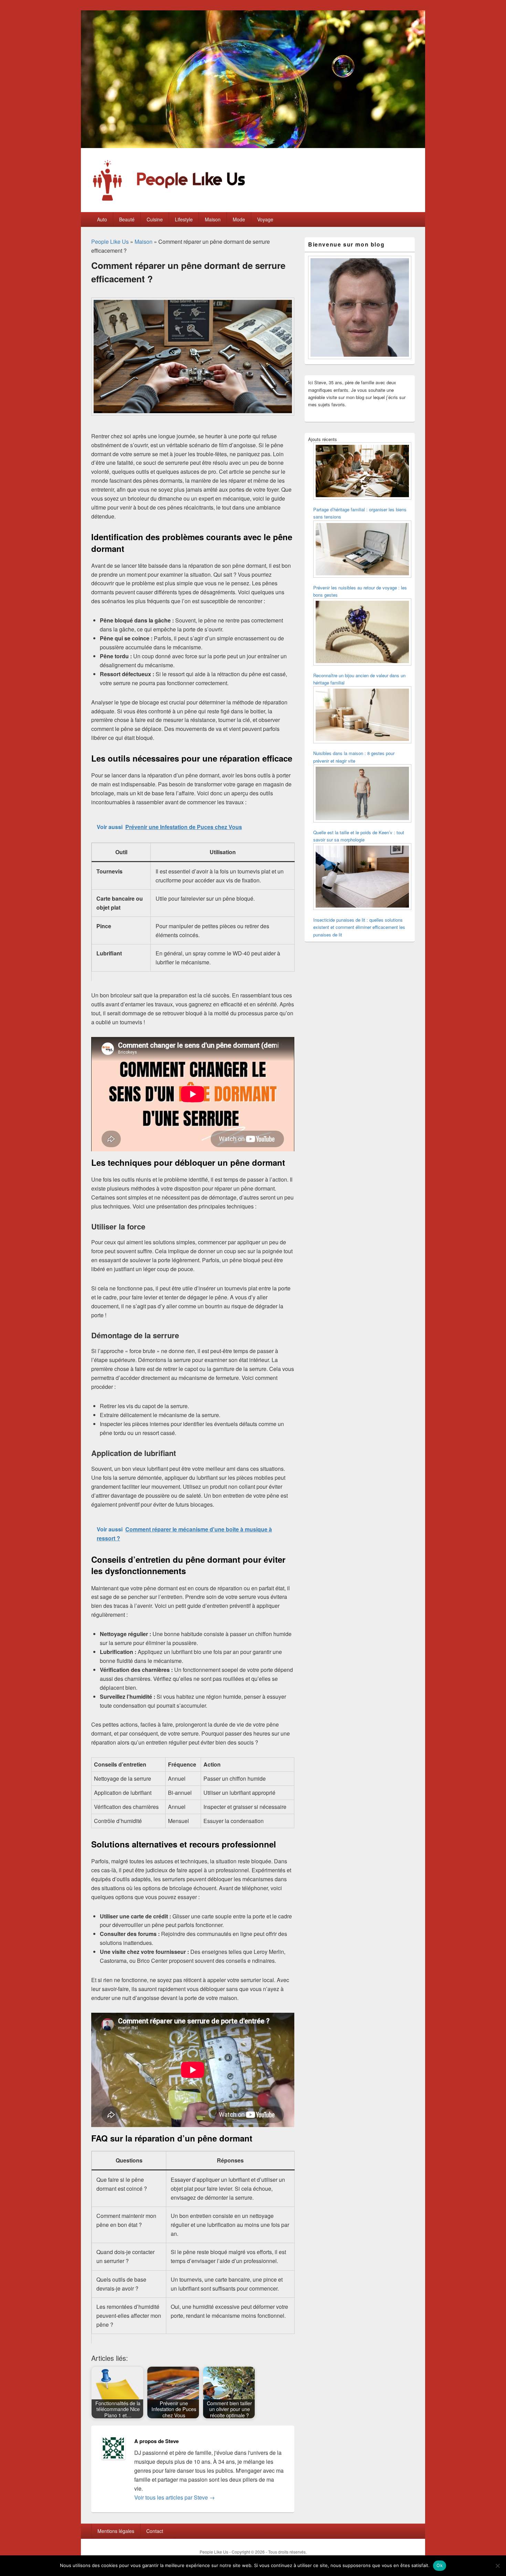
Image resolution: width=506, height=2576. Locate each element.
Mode (239, 219)
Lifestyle (184, 219)
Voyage (265, 219)
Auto (102, 219)
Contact (155, 2531)
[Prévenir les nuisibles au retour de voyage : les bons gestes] (362, 550)
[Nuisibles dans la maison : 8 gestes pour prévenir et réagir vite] (362, 716)
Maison (213, 219)
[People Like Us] (253, 146)
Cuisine (155, 219)
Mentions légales (116, 2531)
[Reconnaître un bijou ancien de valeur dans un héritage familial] (362, 633)
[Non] (497, 2566)
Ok (440, 2565)
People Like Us (110, 242)
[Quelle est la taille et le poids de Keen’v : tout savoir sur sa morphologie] (362, 794)
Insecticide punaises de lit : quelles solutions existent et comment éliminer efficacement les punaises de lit (359, 927)
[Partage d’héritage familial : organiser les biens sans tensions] (362, 472)
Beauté (127, 219)
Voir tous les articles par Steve (175, 2497)
